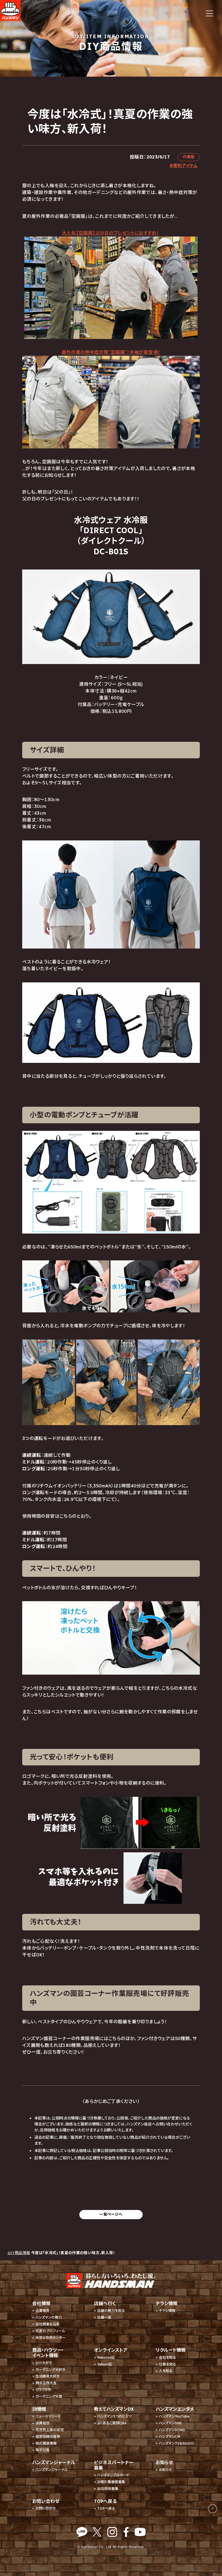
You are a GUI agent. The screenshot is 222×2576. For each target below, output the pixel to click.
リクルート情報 (171, 2350)
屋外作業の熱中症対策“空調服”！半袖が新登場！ (111, 352)
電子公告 (43, 2450)
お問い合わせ (46, 2508)
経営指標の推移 (48, 2437)
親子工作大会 (46, 2383)
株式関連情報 (46, 2443)
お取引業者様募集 (111, 2482)
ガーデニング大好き (50, 2370)
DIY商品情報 (19, 2253)
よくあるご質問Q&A (112, 2423)
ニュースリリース (48, 2416)
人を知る (166, 2371)
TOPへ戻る (106, 2508)
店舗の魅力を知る (111, 2311)
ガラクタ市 (43, 2390)
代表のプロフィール (50, 2331)
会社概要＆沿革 (48, 2324)
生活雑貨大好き (48, 2376)
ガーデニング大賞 (49, 2397)
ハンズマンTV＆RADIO (177, 2443)
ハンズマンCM (169, 2437)
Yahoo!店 (105, 2364)
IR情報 (39, 2409)
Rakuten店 (106, 2357)
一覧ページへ (111, 2214)
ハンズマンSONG (172, 2430)
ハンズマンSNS (170, 2423)
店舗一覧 (104, 2317)
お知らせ (166, 2470)
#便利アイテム (184, 166)
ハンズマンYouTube (174, 2416)
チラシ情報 (167, 2311)
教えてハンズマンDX (114, 2409)
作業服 (189, 157)
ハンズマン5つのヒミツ (114, 2416)
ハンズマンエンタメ (175, 2409)
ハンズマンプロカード (113, 2475)
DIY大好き (44, 2363)
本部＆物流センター (50, 2338)
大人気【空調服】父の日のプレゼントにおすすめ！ (111, 233)
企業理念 (43, 2311)
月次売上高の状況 (50, 2430)
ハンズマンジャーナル (52, 2470)
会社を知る (167, 2357)
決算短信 (43, 2423)
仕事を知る (167, 2364)
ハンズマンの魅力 (49, 2317)
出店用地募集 (108, 2489)
